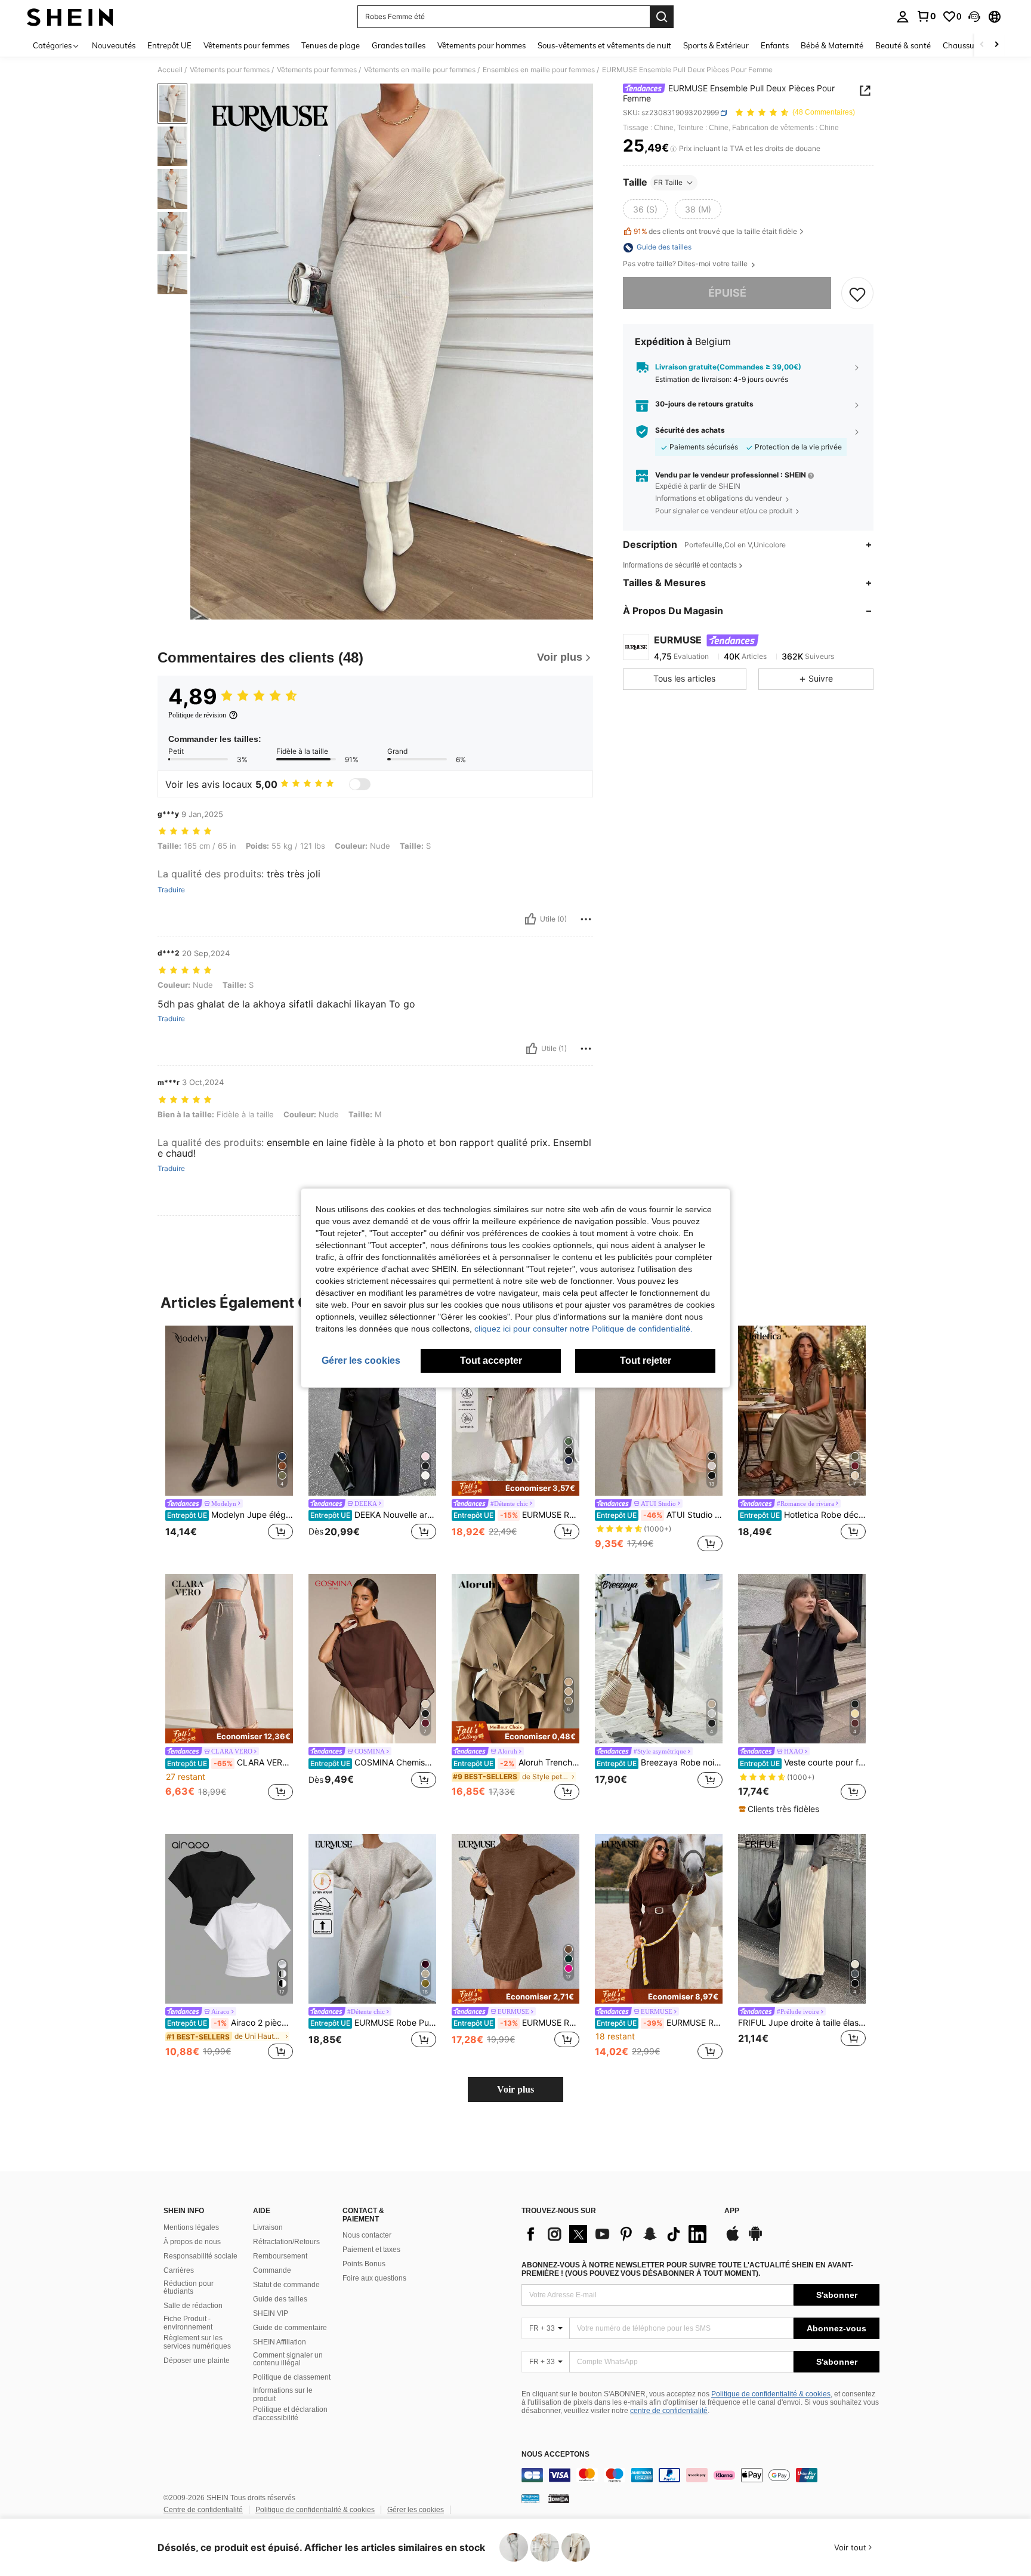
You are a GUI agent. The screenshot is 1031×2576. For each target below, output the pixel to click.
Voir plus (515, 2089)
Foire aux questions (374, 2278)
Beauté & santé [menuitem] (903, 45)
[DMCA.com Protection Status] (559, 2498)
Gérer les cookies (416, 2510)
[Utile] (530, 919)
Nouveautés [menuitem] (114, 45)
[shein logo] (70, 17)
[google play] (755, 2239)
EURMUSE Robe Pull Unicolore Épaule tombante (373, 2023)
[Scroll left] (982, 45)
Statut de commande (286, 2285)
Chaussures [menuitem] (964, 45)
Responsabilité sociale (200, 2256)
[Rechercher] (662, 17)
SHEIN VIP (271, 2313)
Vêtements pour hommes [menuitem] (481, 45)
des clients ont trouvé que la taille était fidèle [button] (715, 232)
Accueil (170, 70)
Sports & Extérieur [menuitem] (716, 45)
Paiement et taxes (371, 2250)
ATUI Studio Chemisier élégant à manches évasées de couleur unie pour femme (660, 1515)
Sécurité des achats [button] (690, 431)
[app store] (733, 2239)
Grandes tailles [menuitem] (399, 45)
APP (732, 2211)
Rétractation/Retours (286, 2242)
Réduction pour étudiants (189, 2288)
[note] (515, 1488)
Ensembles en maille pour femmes (539, 70)
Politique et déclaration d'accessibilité (290, 2414)
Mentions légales (191, 2227)
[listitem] (229, 1440)
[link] (926, 16)
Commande (272, 2270)
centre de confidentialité (669, 2411)
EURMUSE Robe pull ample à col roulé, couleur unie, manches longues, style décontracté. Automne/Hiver (516, 2023)
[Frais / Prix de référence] (673, 149)
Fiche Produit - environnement (188, 2323)
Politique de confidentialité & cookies (771, 2394)
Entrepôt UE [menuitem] (169, 45)
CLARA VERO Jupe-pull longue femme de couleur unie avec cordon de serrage (230, 1762)
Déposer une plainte (197, 2361)
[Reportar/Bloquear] (586, 919)
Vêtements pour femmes (230, 70)
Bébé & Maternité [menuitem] (832, 45)
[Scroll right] (996, 45)
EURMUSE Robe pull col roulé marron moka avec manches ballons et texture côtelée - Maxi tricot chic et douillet (660, 2023)
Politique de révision (197, 715)
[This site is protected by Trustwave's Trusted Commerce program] (530, 2498)
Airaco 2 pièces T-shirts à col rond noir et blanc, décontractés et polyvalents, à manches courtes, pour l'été (230, 2023)
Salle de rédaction (193, 2306)
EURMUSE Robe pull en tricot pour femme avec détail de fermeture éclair (516, 1515)
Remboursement (280, 2256)
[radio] (645, 209)
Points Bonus (364, 2264)
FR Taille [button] (668, 182)
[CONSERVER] (857, 294)
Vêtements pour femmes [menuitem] (246, 45)
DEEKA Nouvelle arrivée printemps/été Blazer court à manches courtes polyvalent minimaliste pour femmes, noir (373, 1515)
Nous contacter (367, 2235)
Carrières (179, 2270)
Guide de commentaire (290, 2328)
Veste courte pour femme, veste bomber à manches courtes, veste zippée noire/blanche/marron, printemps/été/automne (803, 1762)
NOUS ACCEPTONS (555, 2455)
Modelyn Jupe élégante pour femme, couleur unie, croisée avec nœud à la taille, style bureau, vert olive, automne (230, 1515)
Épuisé (727, 293)
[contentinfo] (700, 2475)
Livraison (268, 2227)
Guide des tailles (280, 2299)
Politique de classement (292, 2377)
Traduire (171, 890)
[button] (974, 17)
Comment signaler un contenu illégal (288, 2359)
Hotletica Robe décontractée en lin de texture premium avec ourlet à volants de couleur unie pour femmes (803, 1515)
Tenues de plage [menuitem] (331, 45)
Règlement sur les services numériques (197, 2342)
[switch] (360, 784)
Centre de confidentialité (203, 2510)
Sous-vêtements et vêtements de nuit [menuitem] (604, 45)
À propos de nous (192, 2242)
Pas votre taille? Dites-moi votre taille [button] (686, 264)
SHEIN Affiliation (280, 2342)
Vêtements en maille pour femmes (420, 70)
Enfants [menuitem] (775, 45)
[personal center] (903, 17)
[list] (617, 2234)
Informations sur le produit (283, 2395)
